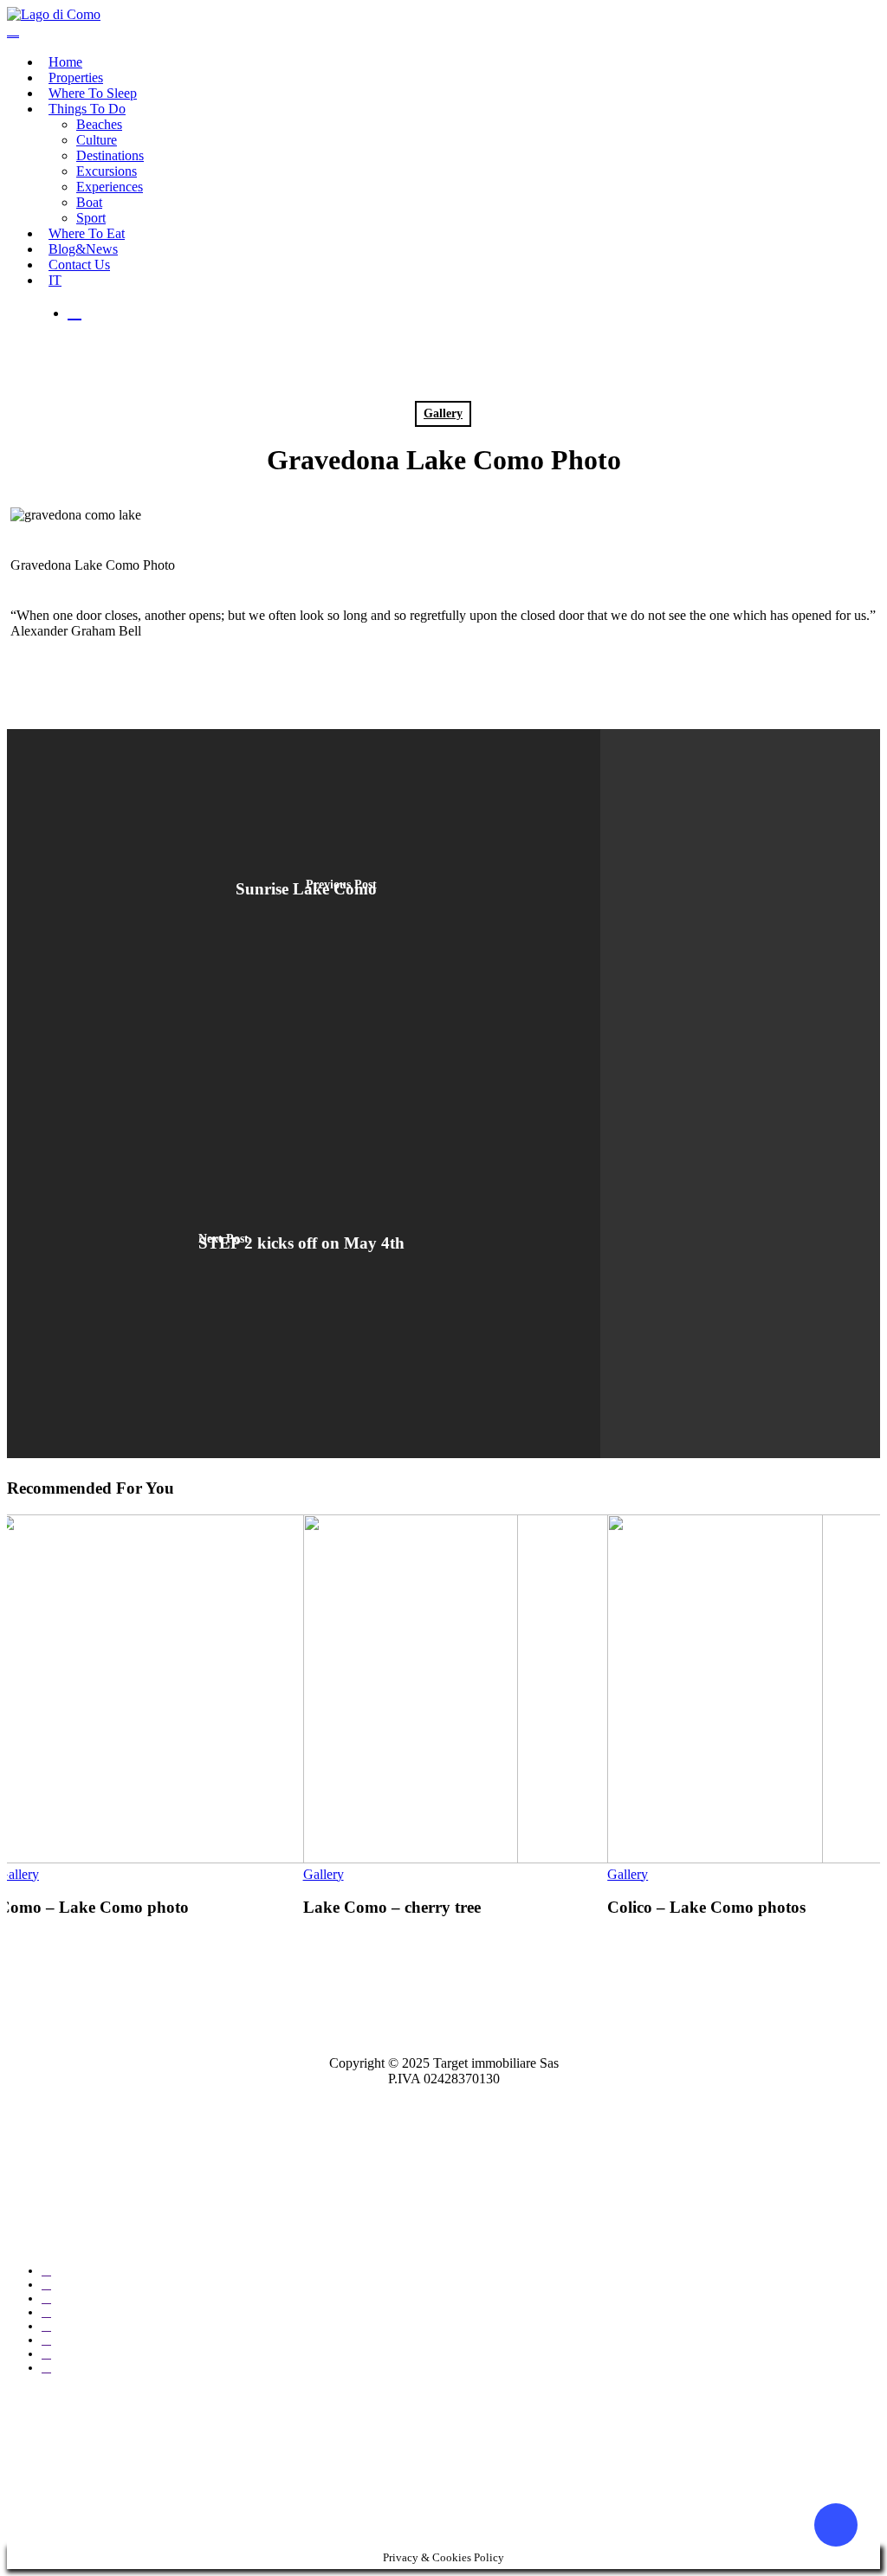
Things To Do (87, 109)
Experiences (110, 187)
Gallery (443, 413)
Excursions (107, 171)
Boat (89, 202)
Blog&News (83, 249)
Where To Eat (87, 233)
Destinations (110, 155)
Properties (76, 77)
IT (55, 280)
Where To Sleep (93, 93)
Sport (91, 218)
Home (65, 62)
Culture (97, 140)
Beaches (99, 124)
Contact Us (79, 265)
